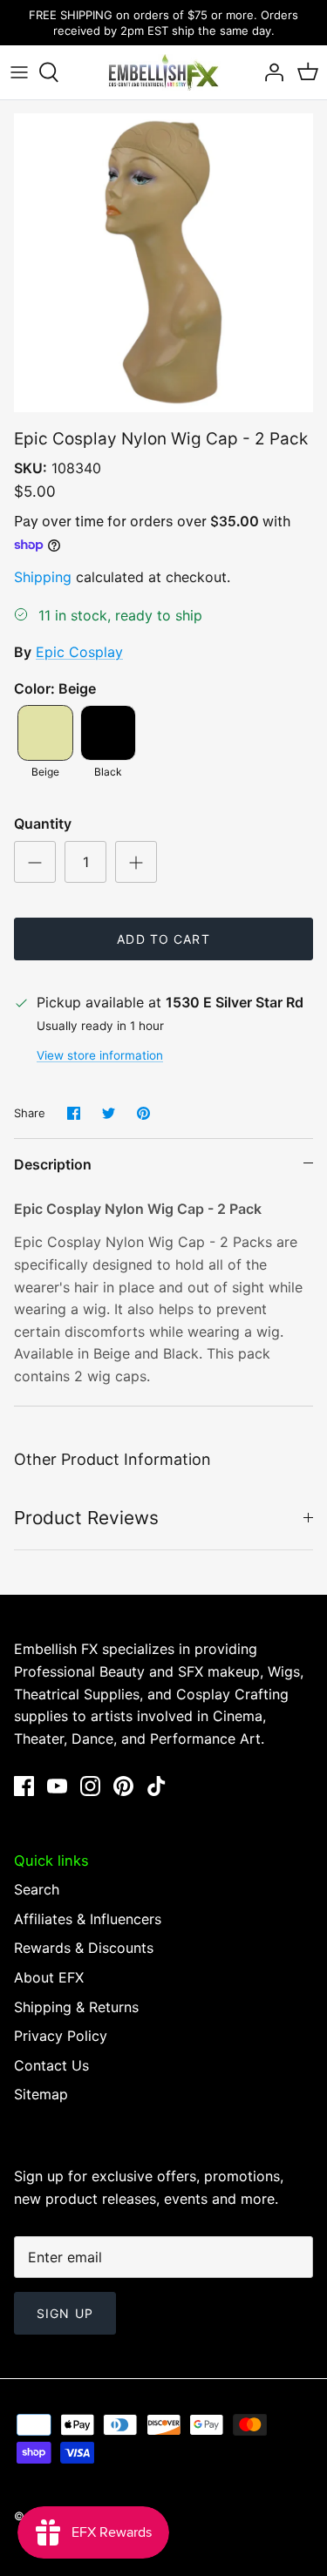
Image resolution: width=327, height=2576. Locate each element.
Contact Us (51, 2065)
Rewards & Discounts (84, 1948)
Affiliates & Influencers (88, 1919)
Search (37, 1889)
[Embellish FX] (164, 72)
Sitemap (41, 2094)
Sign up (65, 2313)
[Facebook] (24, 1786)
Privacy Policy (61, 2036)
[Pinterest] (123, 1786)
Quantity (43, 824)
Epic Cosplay (79, 652)
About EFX (49, 1977)
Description (53, 1164)
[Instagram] (90, 1786)
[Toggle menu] (19, 72)
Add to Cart (163, 939)
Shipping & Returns (76, 2007)
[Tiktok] (157, 1786)
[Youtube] (57, 1786)
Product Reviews (86, 1518)
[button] (45, 733)
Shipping (43, 577)
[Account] (269, 72)
